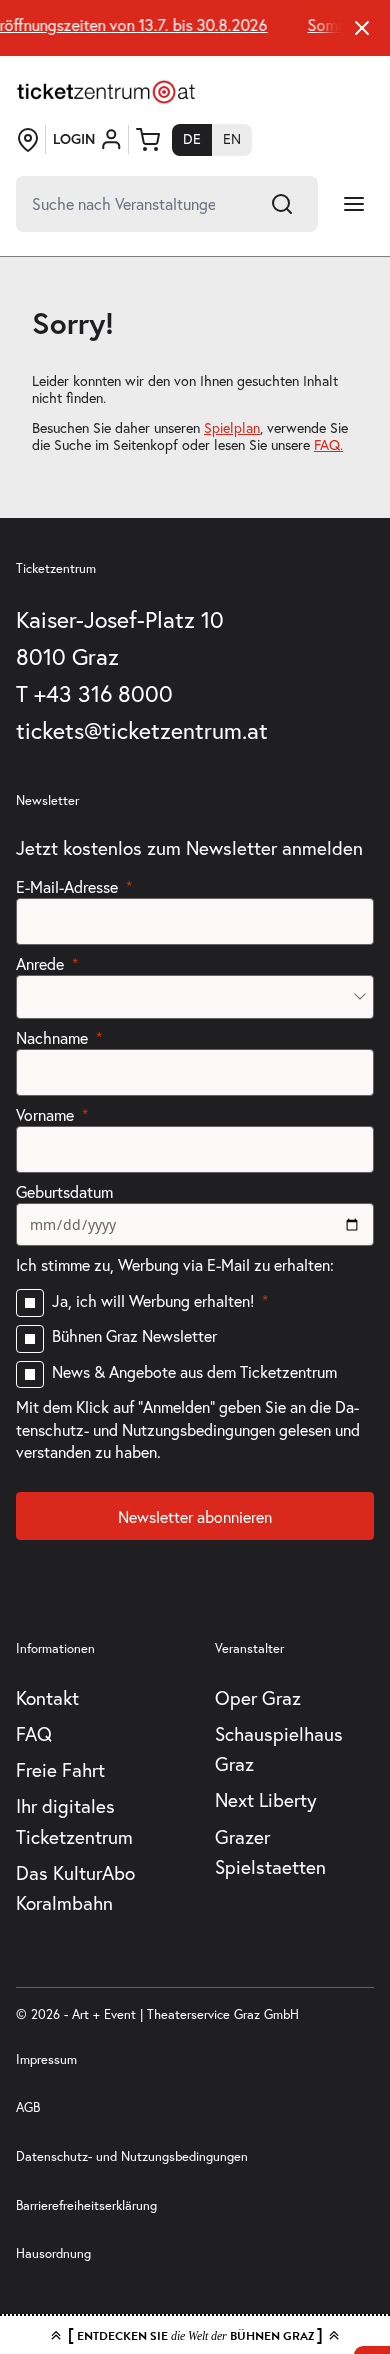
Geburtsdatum (64, 1192)
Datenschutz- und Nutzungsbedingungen (132, 2156)
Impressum (46, 2059)
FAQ (34, 1734)
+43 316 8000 (103, 693)
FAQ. (328, 445)
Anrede (40, 964)
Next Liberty (266, 1800)
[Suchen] (282, 204)
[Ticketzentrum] (106, 92)
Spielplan (232, 428)
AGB (28, 2107)
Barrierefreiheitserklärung (86, 2205)
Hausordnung (53, 2253)
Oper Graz (258, 1698)
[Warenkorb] (148, 140)
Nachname (52, 1038)
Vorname (45, 1115)
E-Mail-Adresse (67, 887)
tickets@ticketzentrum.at (142, 730)
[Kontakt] (28, 140)
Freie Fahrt (60, 1770)
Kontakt (47, 1698)
